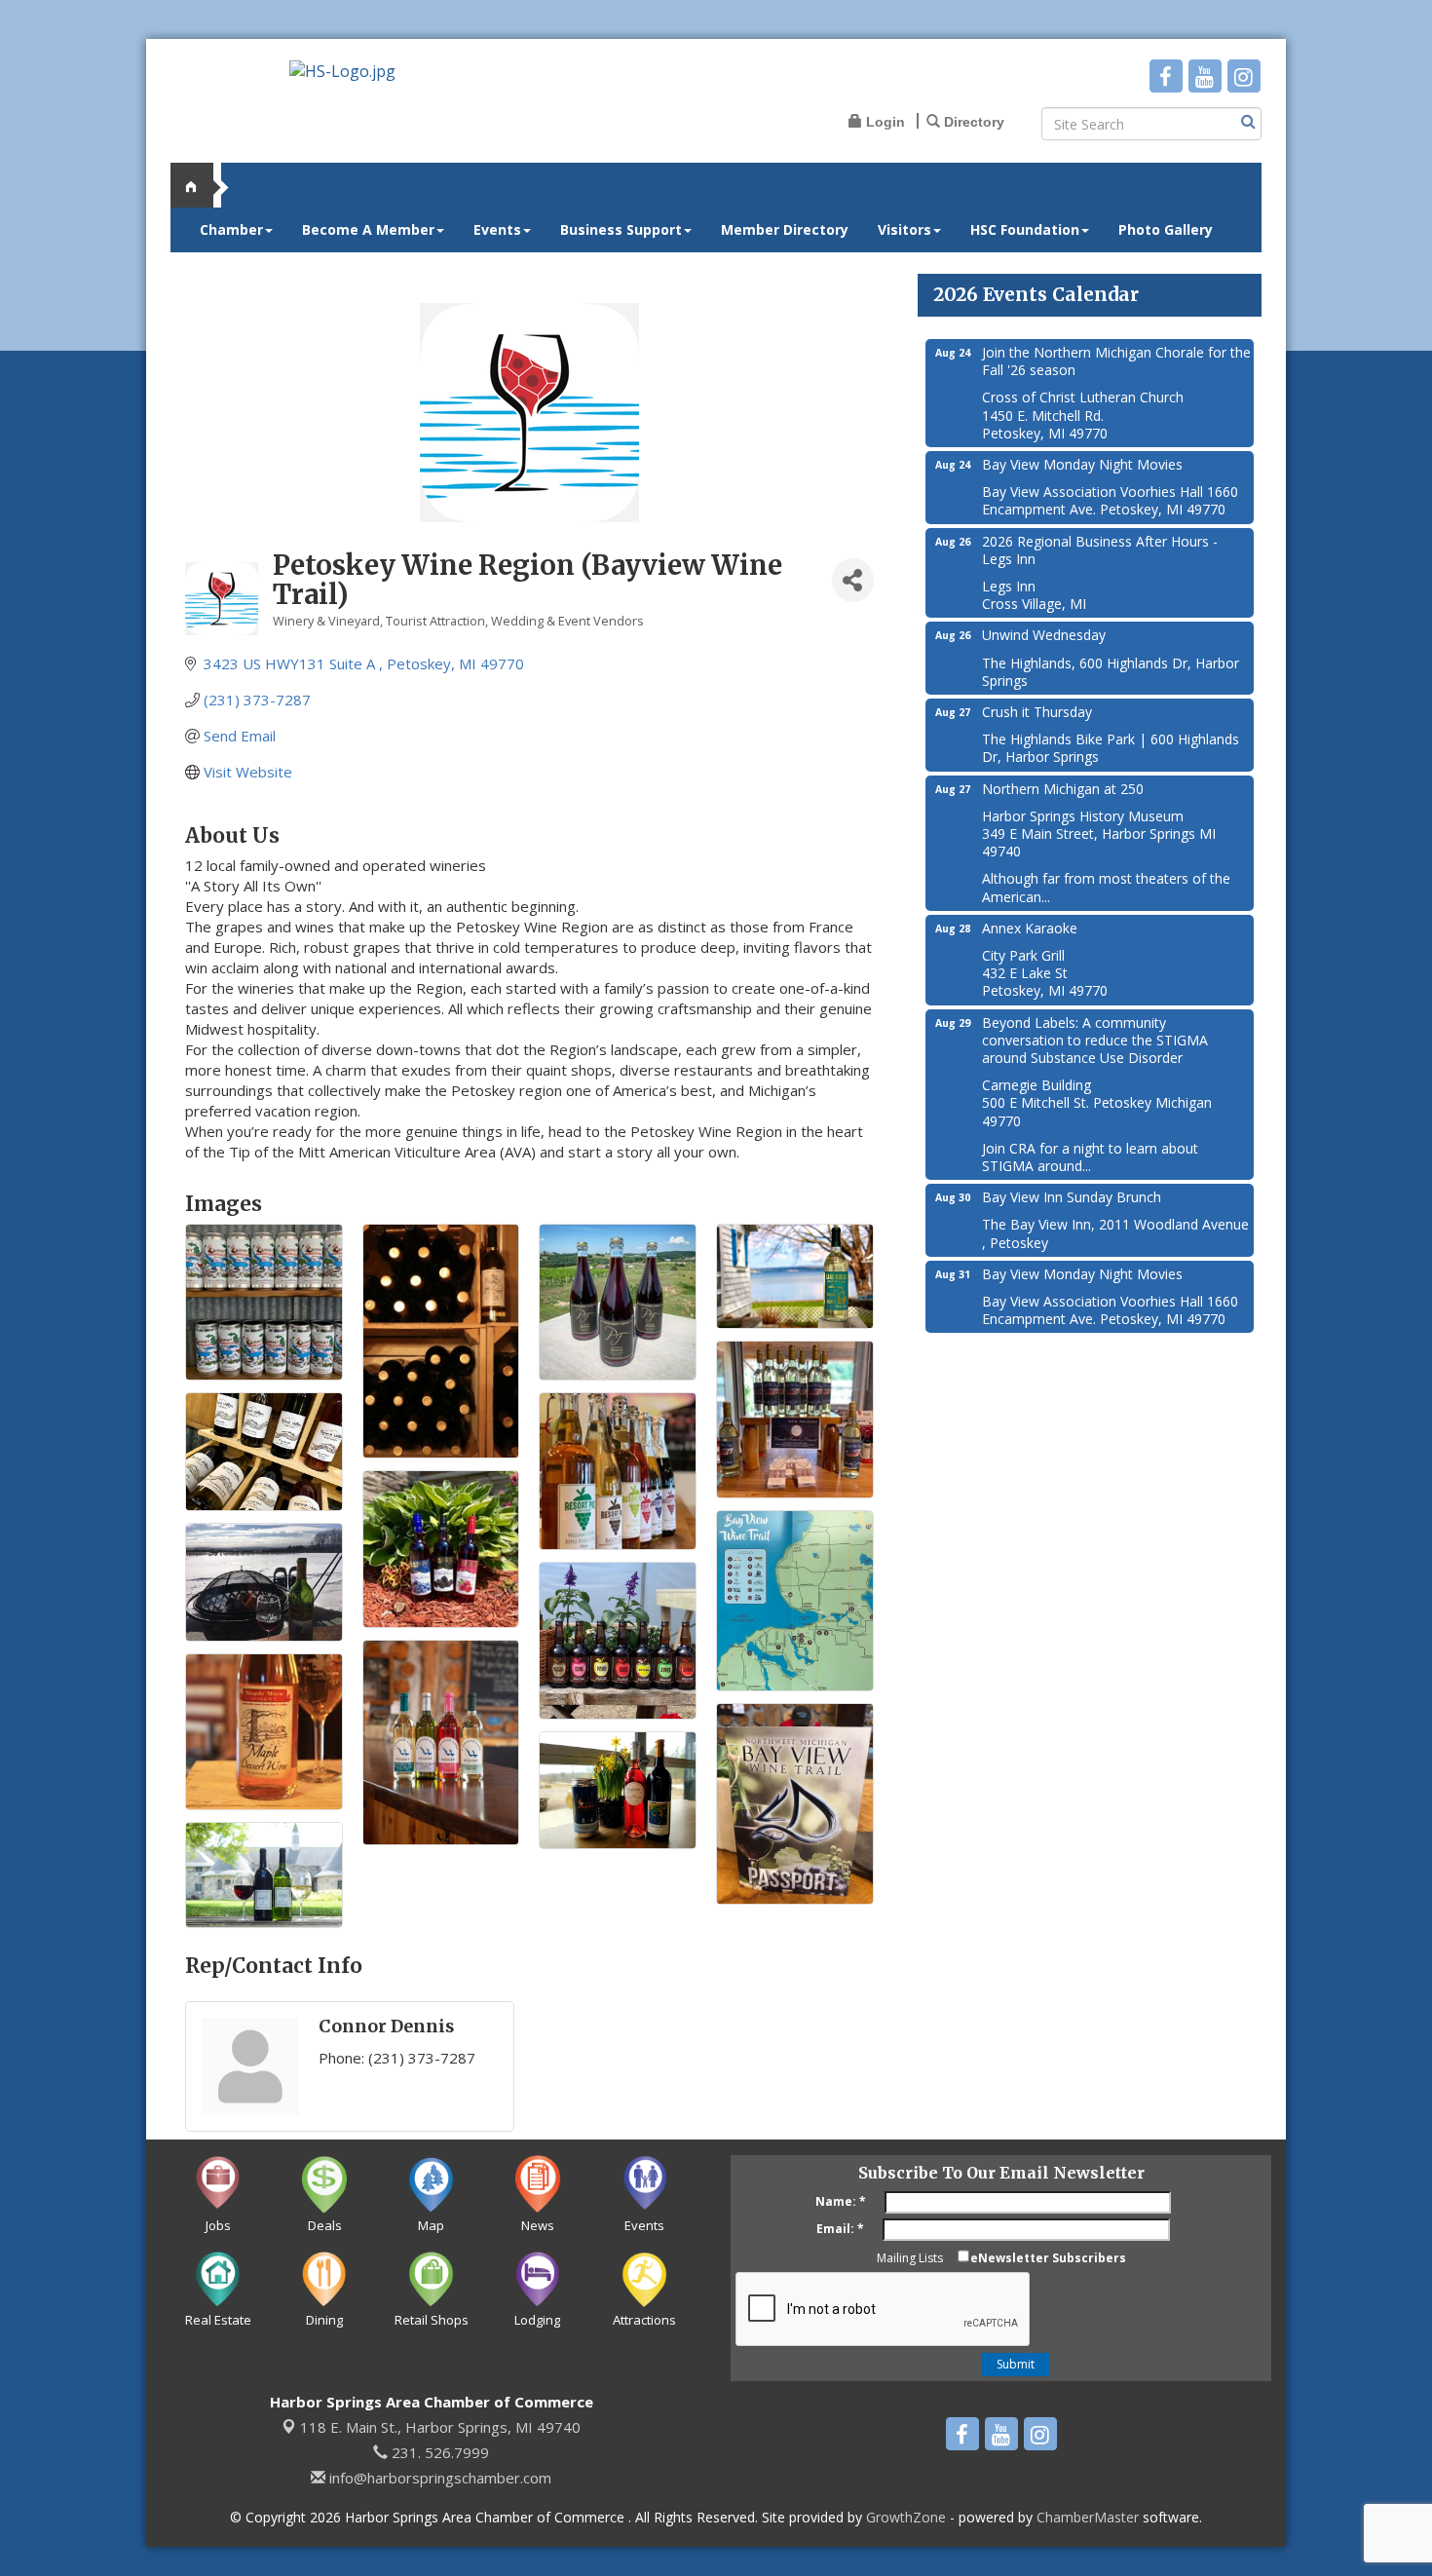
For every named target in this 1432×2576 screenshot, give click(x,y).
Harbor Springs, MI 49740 (440, 2427)
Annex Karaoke (1030, 928)
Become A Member (368, 229)
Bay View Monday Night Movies (1082, 464)
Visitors (904, 229)
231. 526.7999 (438, 2452)
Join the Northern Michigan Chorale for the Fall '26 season (1116, 361)
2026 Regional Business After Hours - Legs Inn (1100, 550)
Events (497, 229)
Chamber (231, 229)
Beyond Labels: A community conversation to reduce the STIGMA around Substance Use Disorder (1095, 1040)
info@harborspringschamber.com (438, 2478)
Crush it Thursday (1037, 712)
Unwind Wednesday (1044, 635)
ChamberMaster (1088, 2517)
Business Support (621, 229)
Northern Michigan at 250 (1063, 789)
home (200, 185)
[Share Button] (852, 580)
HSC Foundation (1025, 229)
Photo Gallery (1166, 229)
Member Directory (785, 229)
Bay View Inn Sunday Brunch (1072, 1197)
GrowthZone (906, 2517)
